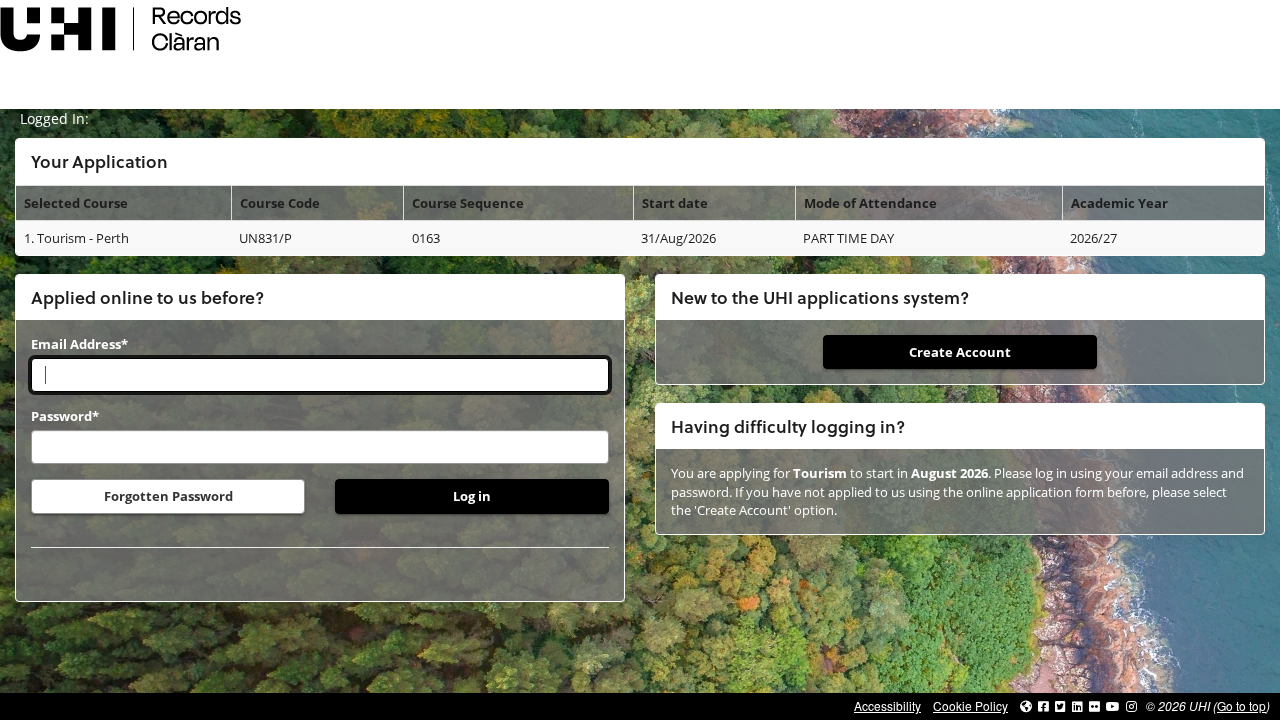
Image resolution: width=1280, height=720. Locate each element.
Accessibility (887, 705)
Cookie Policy (970, 705)
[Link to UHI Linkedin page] (1077, 705)
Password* (65, 416)
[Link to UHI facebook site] (1043, 705)
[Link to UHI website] (1026, 705)
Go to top (1241, 705)
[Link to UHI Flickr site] (1094, 705)
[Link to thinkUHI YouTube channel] (1113, 705)
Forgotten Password (168, 496)
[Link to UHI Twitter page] (1060, 705)
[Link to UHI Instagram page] (1131, 705)
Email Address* (79, 344)
